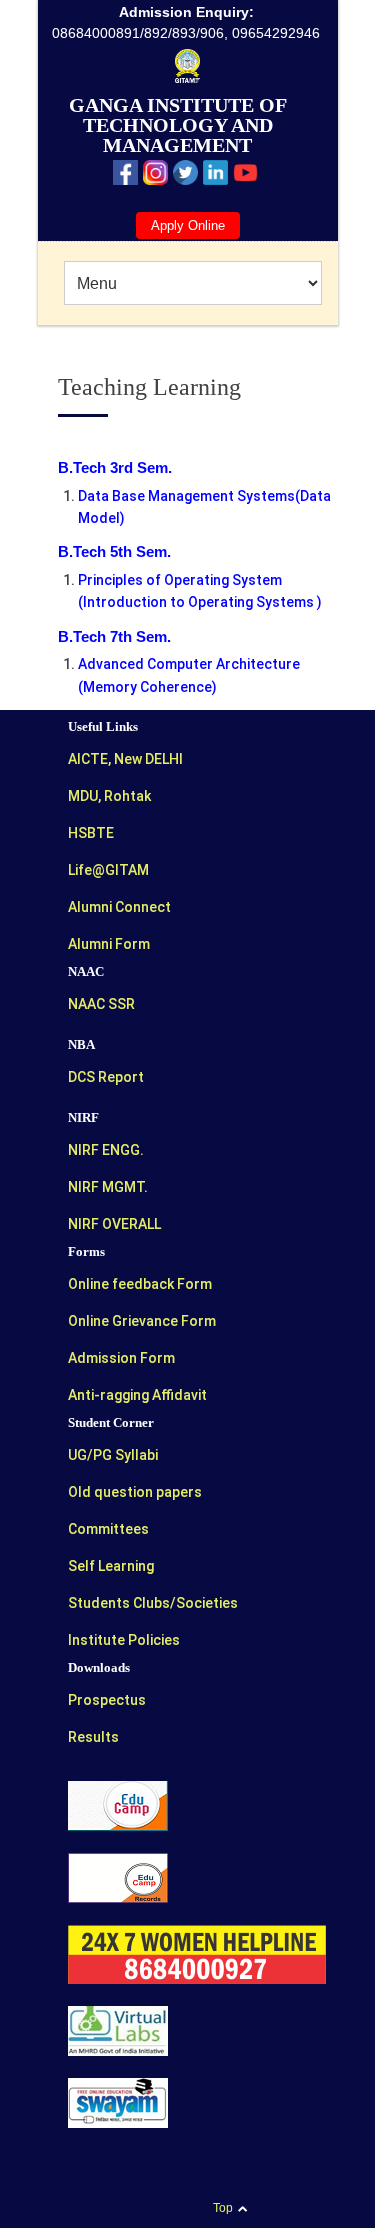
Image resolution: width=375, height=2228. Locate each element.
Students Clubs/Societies (153, 1603)
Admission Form (121, 1358)
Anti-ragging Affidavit (137, 1395)
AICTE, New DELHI (125, 759)
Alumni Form (109, 944)
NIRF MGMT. (108, 1187)
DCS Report (106, 1077)
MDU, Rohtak (109, 796)
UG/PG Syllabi (113, 1455)
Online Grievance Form (142, 1321)
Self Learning (111, 1566)
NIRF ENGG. (106, 1150)
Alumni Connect (119, 907)
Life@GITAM (108, 870)
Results (93, 1737)
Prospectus (107, 1700)
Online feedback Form (140, 1284)
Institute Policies (124, 1640)
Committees (108, 1529)
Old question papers (135, 1492)
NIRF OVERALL (114, 1224)
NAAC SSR (101, 1004)
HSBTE (91, 833)
